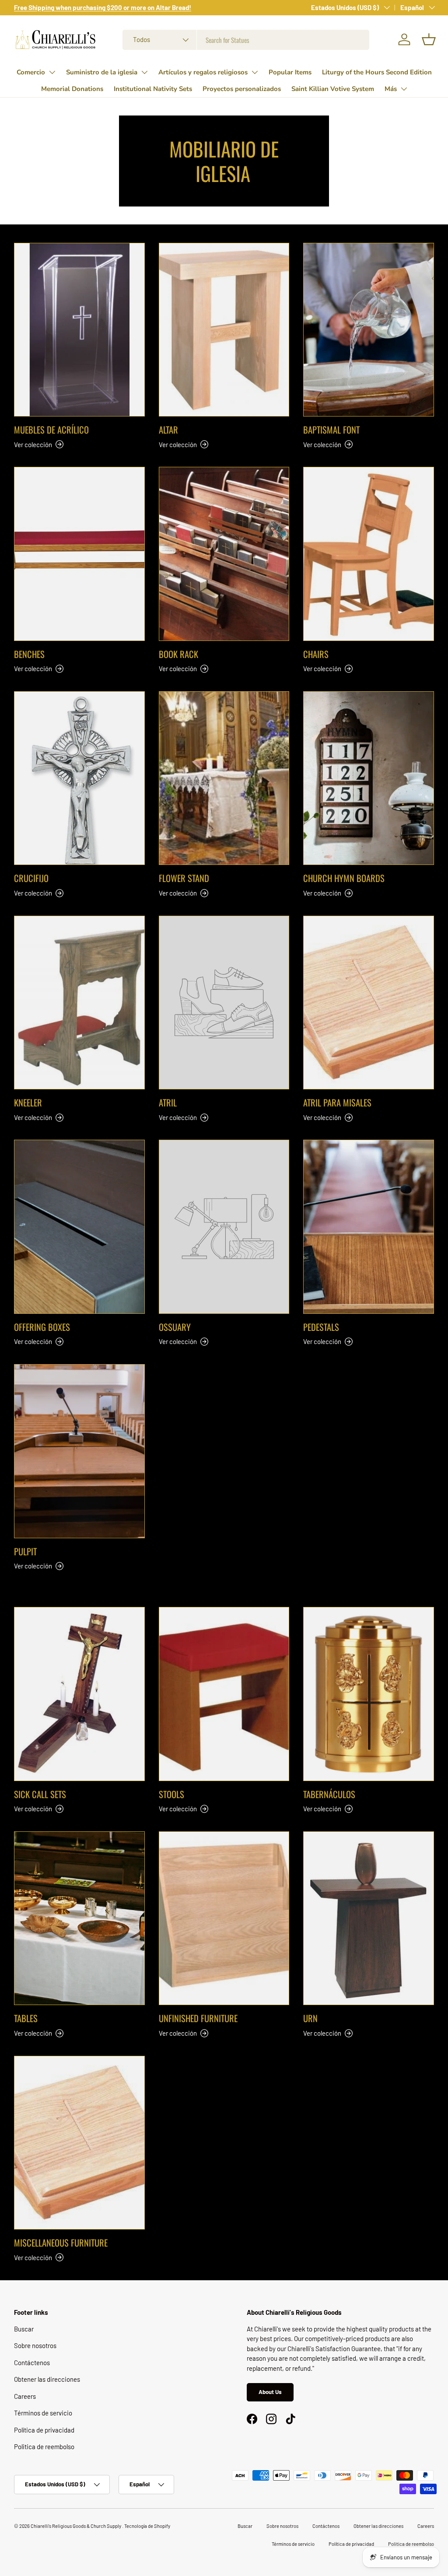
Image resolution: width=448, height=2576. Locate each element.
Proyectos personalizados (242, 89)
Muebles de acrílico (51, 430)
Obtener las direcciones (47, 2379)
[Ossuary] (224, 1227)
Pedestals (321, 1327)
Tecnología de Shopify (147, 2526)
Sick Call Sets (40, 1794)
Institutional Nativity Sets (153, 89)
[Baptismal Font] (369, 330)
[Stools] (224, 1694)
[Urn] (369, 1918)
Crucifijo (31, 878)
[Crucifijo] (79, 778)
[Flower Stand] (224, 778)
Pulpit (25, 1551)
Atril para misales (337, 1102)
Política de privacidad (44, 2430)
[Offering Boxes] (79, 1227)
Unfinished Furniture (198, 2018)
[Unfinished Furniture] (224, 1918)
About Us (270, 2392)
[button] (429, 39)
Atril (168, 1102)
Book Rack (178, 654)
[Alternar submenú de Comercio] (52, 72)
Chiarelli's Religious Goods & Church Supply (76, 2526)
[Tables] (79, 1918)
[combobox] (246, 40)
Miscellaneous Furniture (61, 2243)
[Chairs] (369, 554)
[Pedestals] (369, 1227)
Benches (29, 654)
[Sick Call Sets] (79, 1694)
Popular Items (290, 72)
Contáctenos (32, 2362)
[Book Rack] (224, 554)
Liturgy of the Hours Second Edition (377, 72)
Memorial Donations (72, 89)
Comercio (31, 72)
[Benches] (79, 554)
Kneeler (28, 1102)
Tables (26, 2018)
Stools (171, 1794)
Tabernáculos (329, 1794)
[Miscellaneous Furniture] (79, 2143)
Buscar (24, 2329)
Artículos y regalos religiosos (203, 72)
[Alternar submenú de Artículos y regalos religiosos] (255, 72)
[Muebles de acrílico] (79, 330)
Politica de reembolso (44, 2446)
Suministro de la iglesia (102, 72)
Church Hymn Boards (344, 878)
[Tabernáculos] (369, 1694)
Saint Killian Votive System (333, 89)
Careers (25, 2396)
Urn (310, 2018)
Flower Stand (184, 878)
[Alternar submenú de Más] (404, 89)
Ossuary (175, 1327)
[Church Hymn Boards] (369, 778)
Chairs (316, 654)
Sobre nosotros (35, 2345)
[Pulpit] (79, 1451)
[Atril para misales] (369, 1003)
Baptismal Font (331, 430)
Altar (168, 430)
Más (391, 89)
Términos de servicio (43, 2413)
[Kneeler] (79, 1003)
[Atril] (224, 1003)
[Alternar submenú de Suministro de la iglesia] (144, 72)
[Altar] (224, 330)
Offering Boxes (42, 1327)
